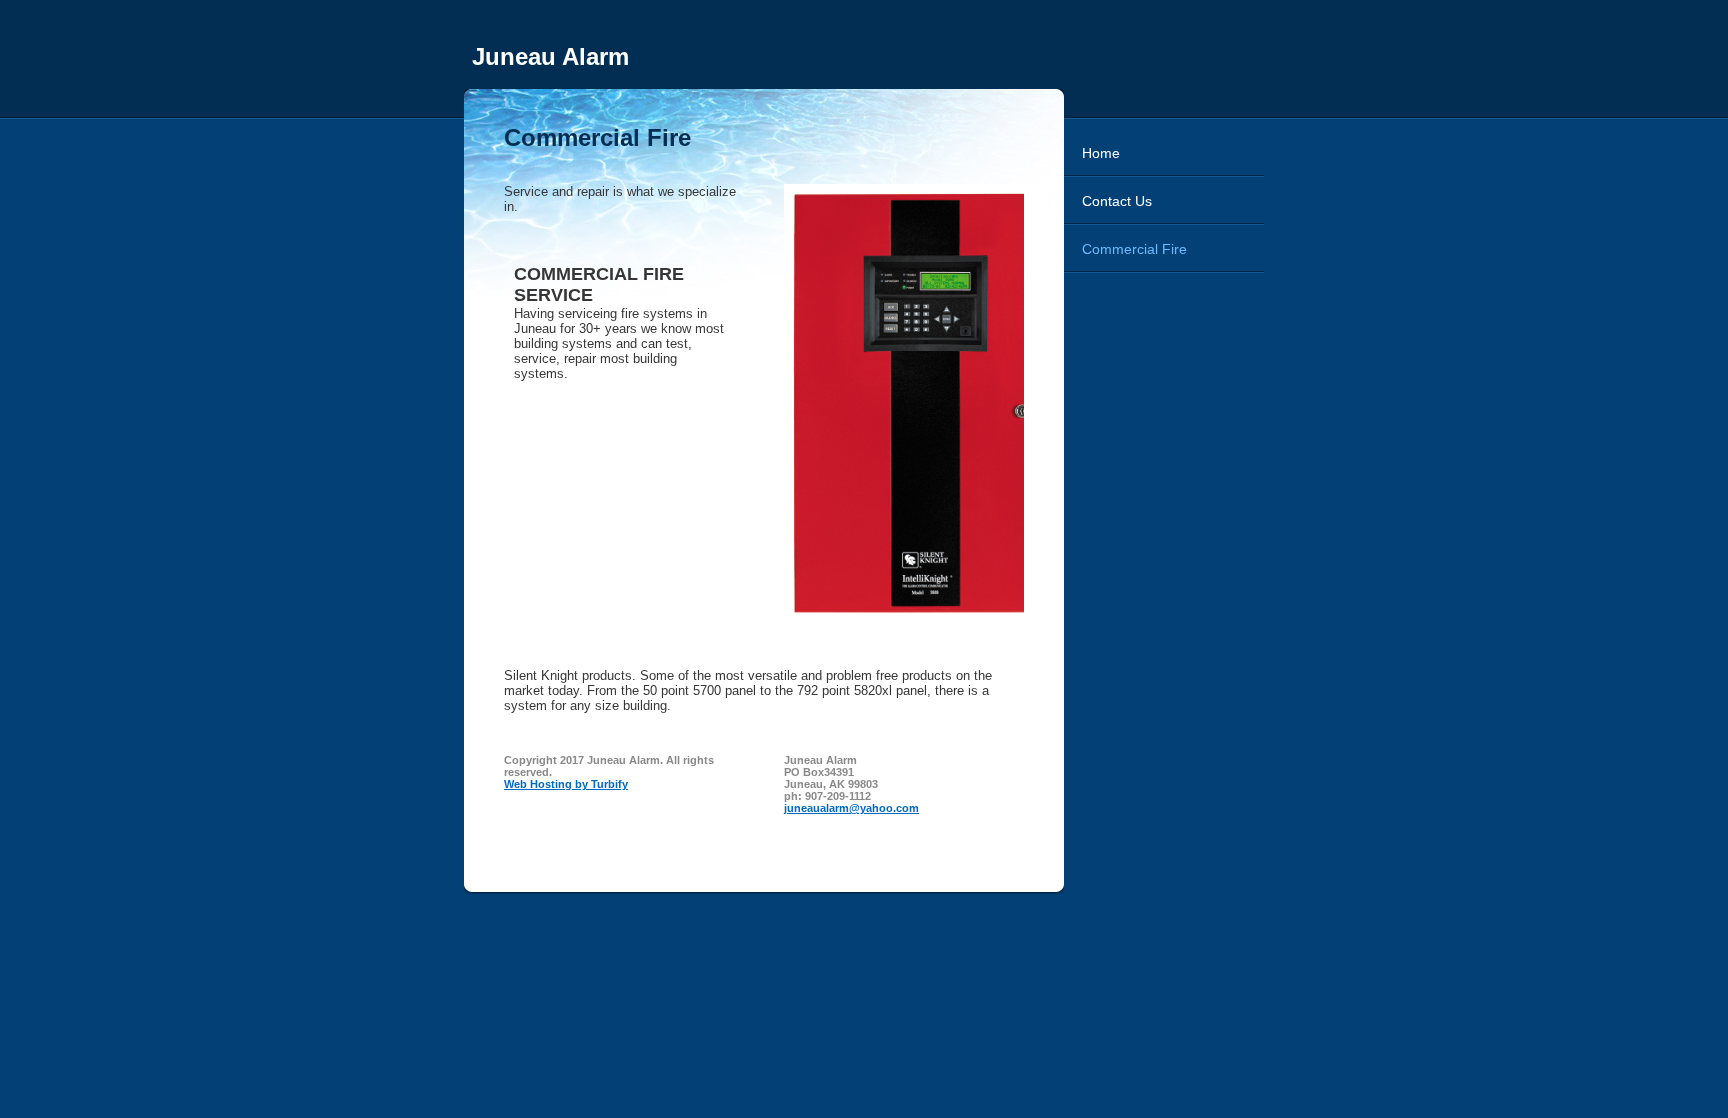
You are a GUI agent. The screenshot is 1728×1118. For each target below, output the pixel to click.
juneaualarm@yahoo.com (851, 808)
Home (1101, 153)
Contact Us (1117, 201)
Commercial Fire (1134, 249)
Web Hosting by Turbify (566, 784)
